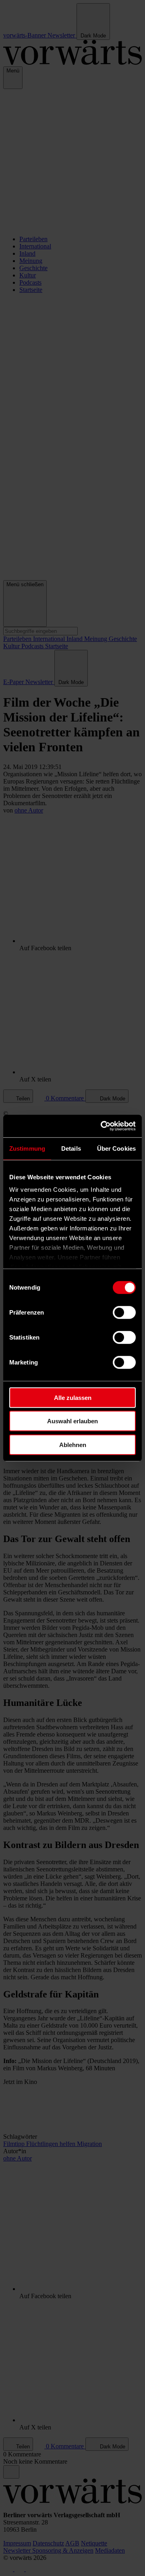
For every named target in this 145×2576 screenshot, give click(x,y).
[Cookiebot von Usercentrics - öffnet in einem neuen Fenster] (102, 1126)
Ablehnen (73, 1444)
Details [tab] (71, 1148)
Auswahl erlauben (72, 1421)
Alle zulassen (73, 1397)
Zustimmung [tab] (27, 1148)
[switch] (124, 1312)
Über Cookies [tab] (116, 1148)
